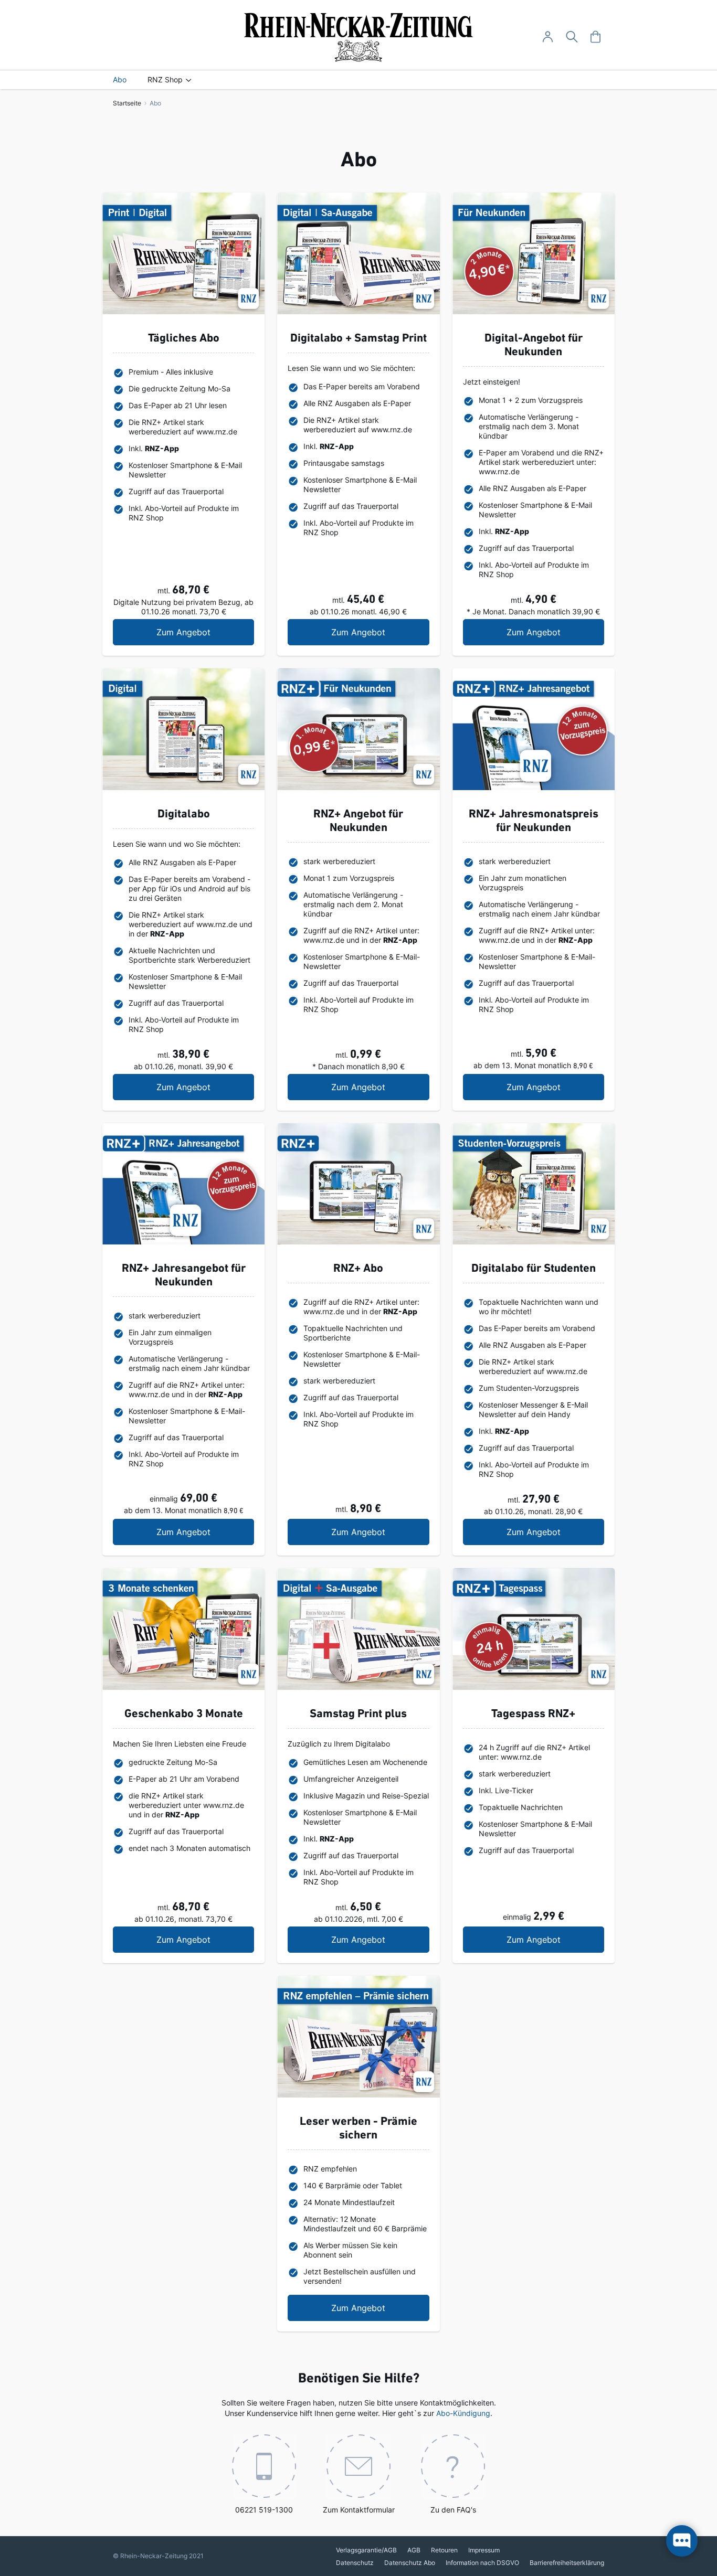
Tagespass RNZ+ (533, 1714)
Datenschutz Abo (410, 2563)
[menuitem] (120, 80)
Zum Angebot (205, 632)
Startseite (128, 103)
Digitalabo (184, 815)
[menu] (358, 80)
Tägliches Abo (184, 339)
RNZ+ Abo (358, 1269)
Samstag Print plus (358, 1714)
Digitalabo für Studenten (534, 1269)
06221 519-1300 (264, 2510)
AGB (414, 2550)
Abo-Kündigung (463, 2413)
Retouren (444, 2550)
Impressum (484, 2550)
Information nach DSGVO (482, 2563)
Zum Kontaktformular (359, 2510)
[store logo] (359, 37)
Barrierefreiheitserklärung (567, 2563)
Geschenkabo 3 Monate (184, 1714)
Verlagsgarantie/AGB (366, 2550)
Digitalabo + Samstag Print (358, 339)
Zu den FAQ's (453, 2510)
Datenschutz (355, 2563)
